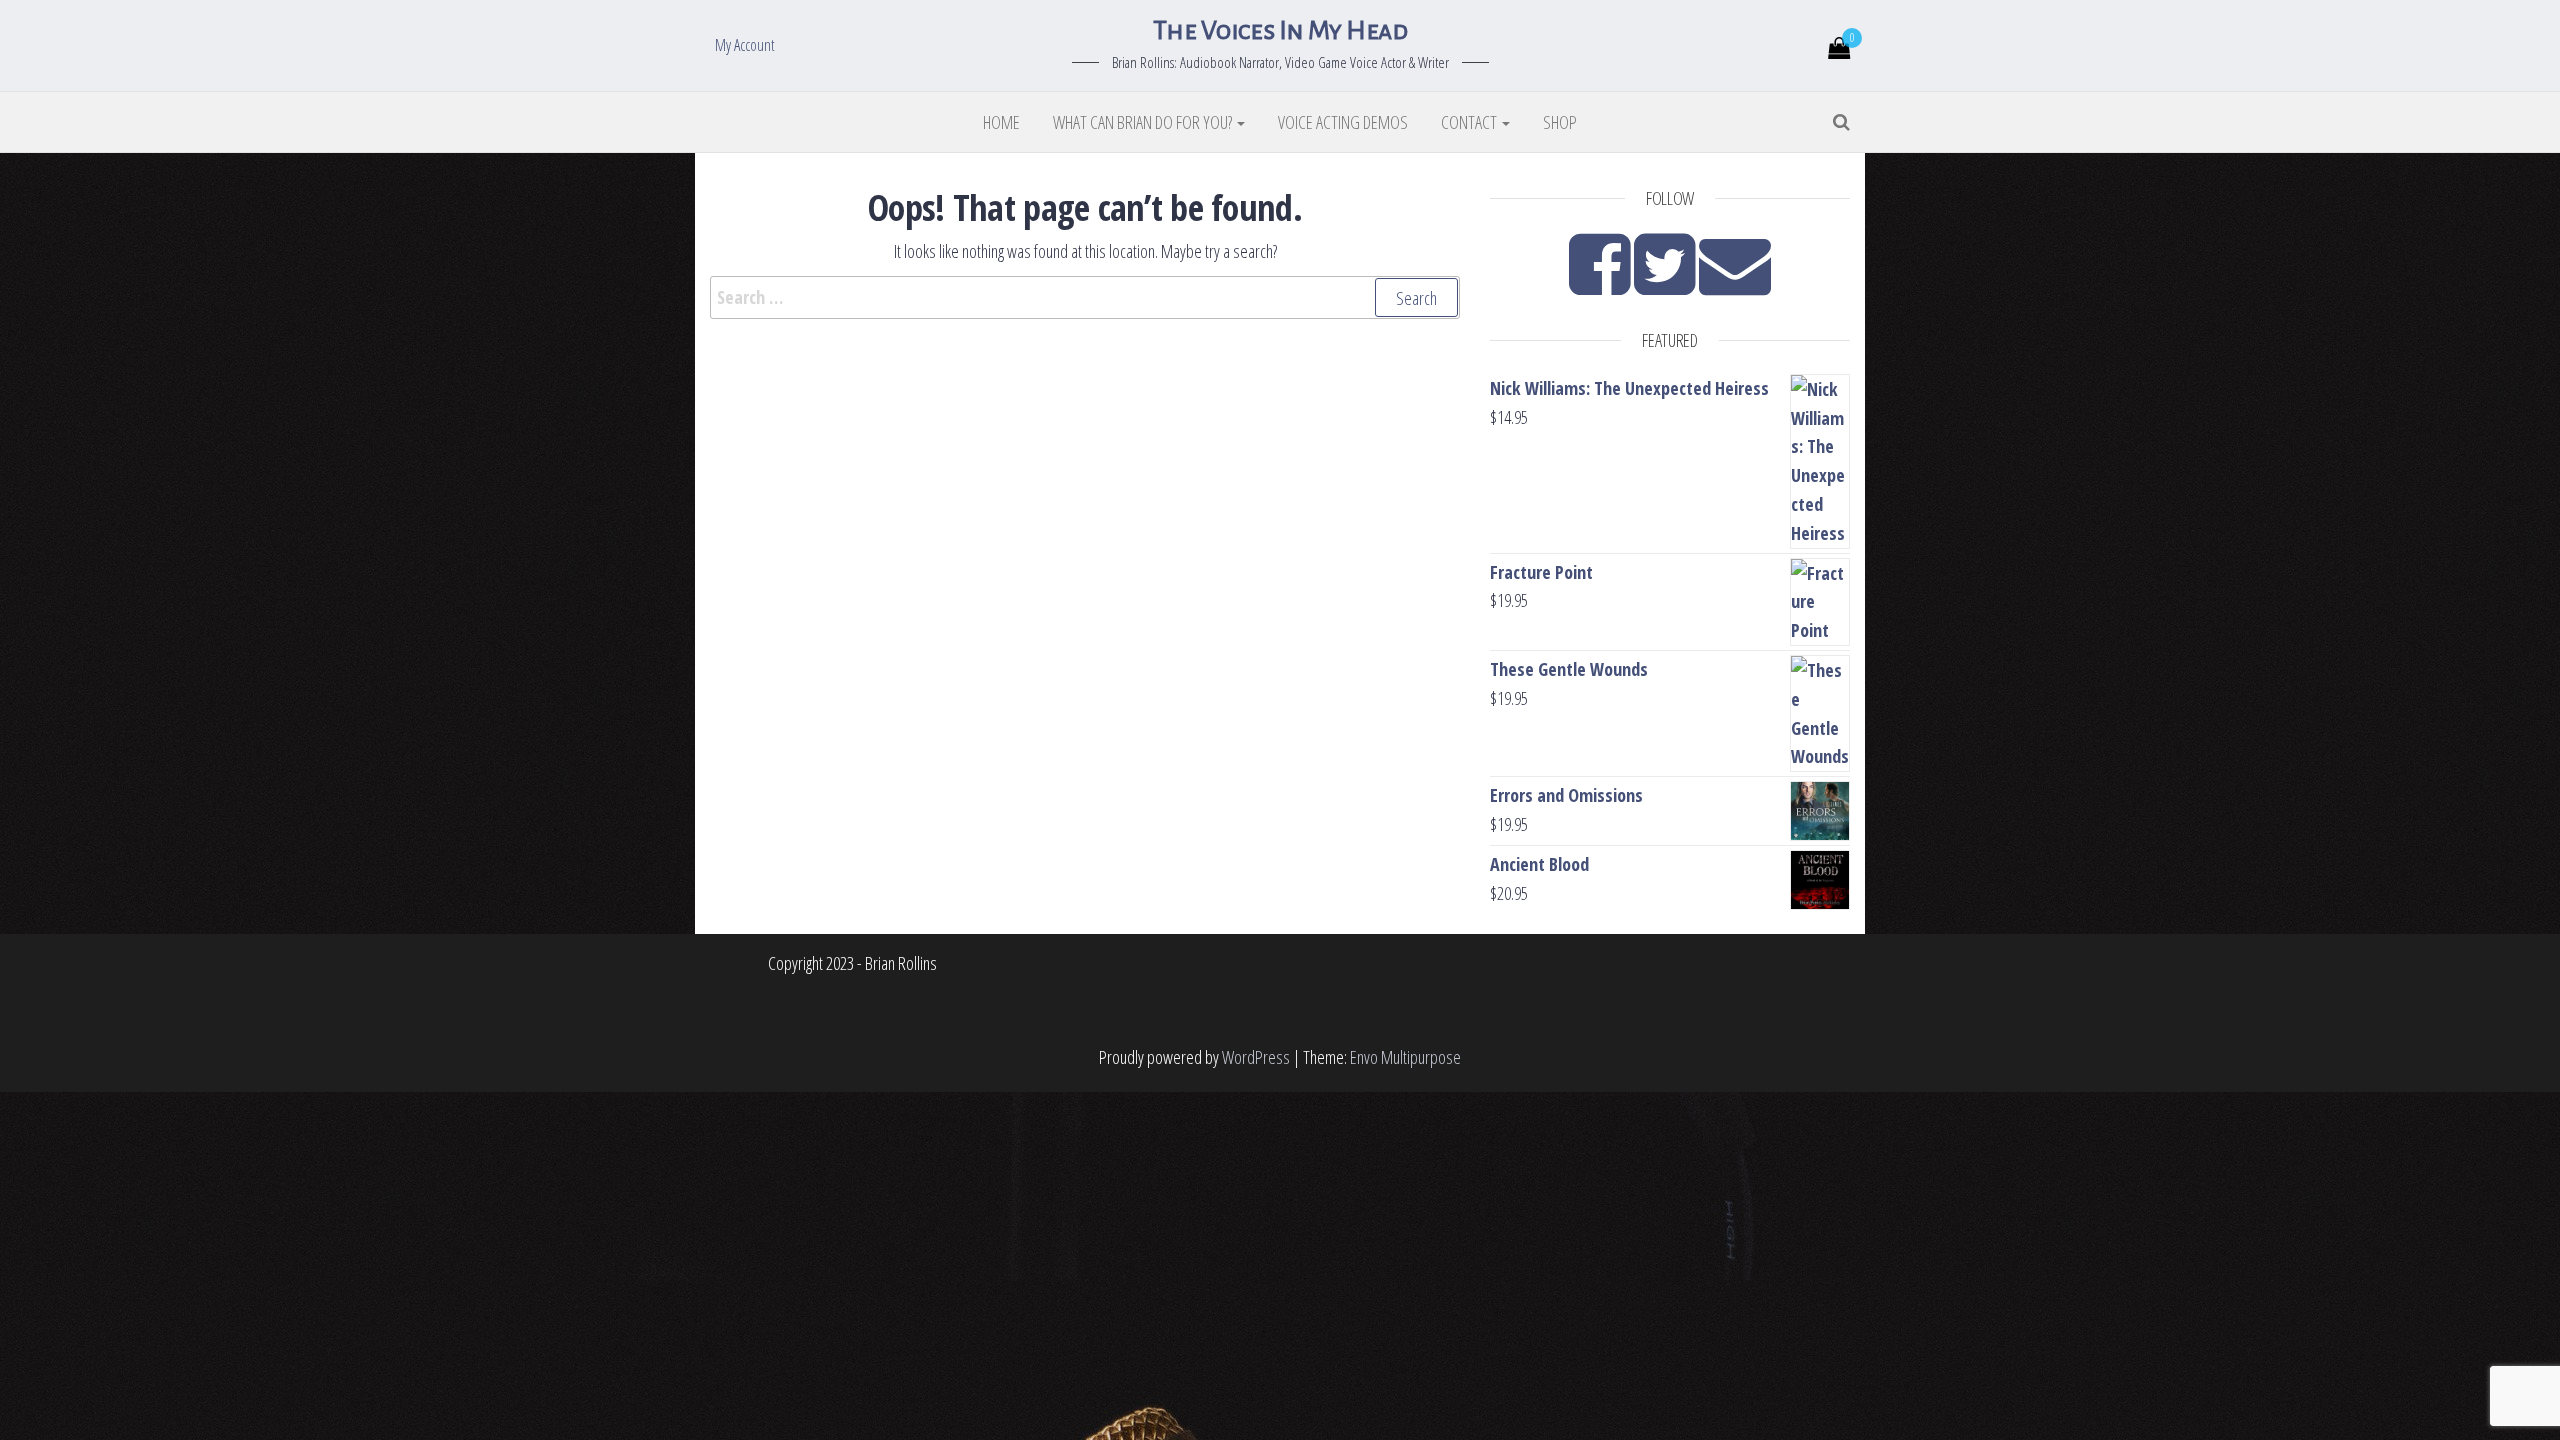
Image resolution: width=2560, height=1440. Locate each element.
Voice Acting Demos (1343, 122)
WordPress (1256, 1057)
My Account (745, 45)
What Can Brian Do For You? (1144, 122)
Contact (1470, 122)
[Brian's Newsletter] (1735, 283)
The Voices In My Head (1280, 31)
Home (1001, 122)
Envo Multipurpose (1405, 1057)
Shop (1560, 122)
